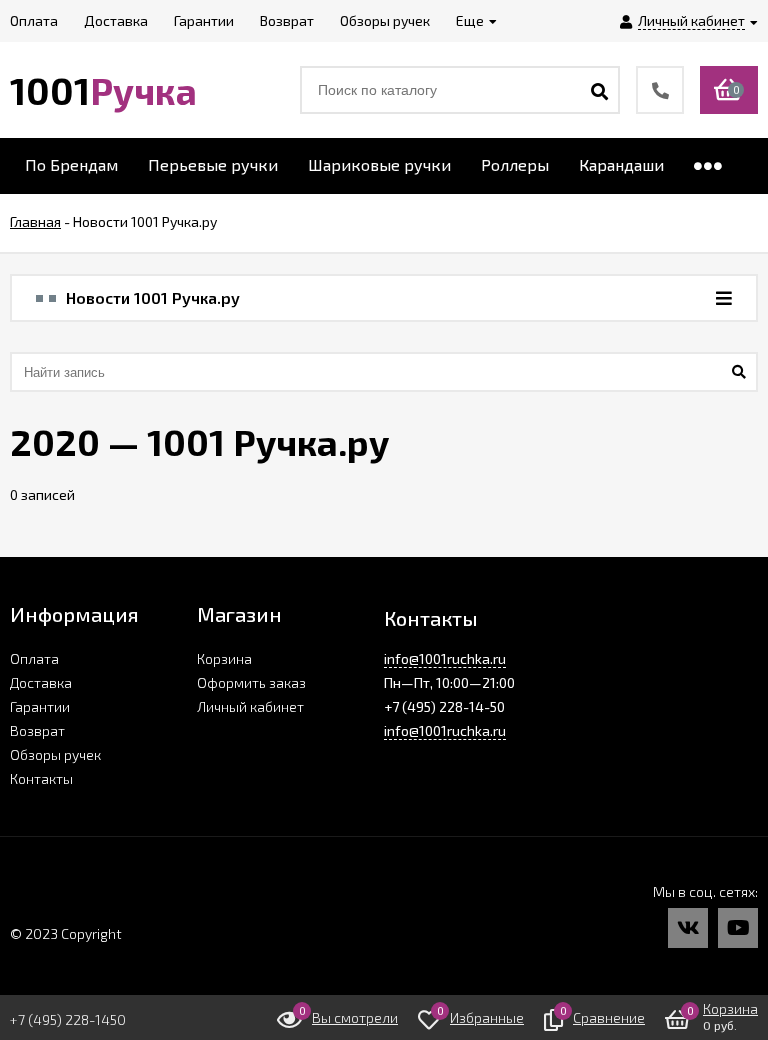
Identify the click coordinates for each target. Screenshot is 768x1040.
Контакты (41, 778)
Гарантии (40, 706)
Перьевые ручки (213, 164)
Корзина (224, 658)
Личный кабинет (250, 706)
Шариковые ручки (379, 164)
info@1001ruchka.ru (445, 658)
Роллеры (515, 164)
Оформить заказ (251, 682)
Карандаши (621, 164)
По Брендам (71, 164)
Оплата (34, 658)
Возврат (37, 730)
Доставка (41, 682)
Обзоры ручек (55, 754)
